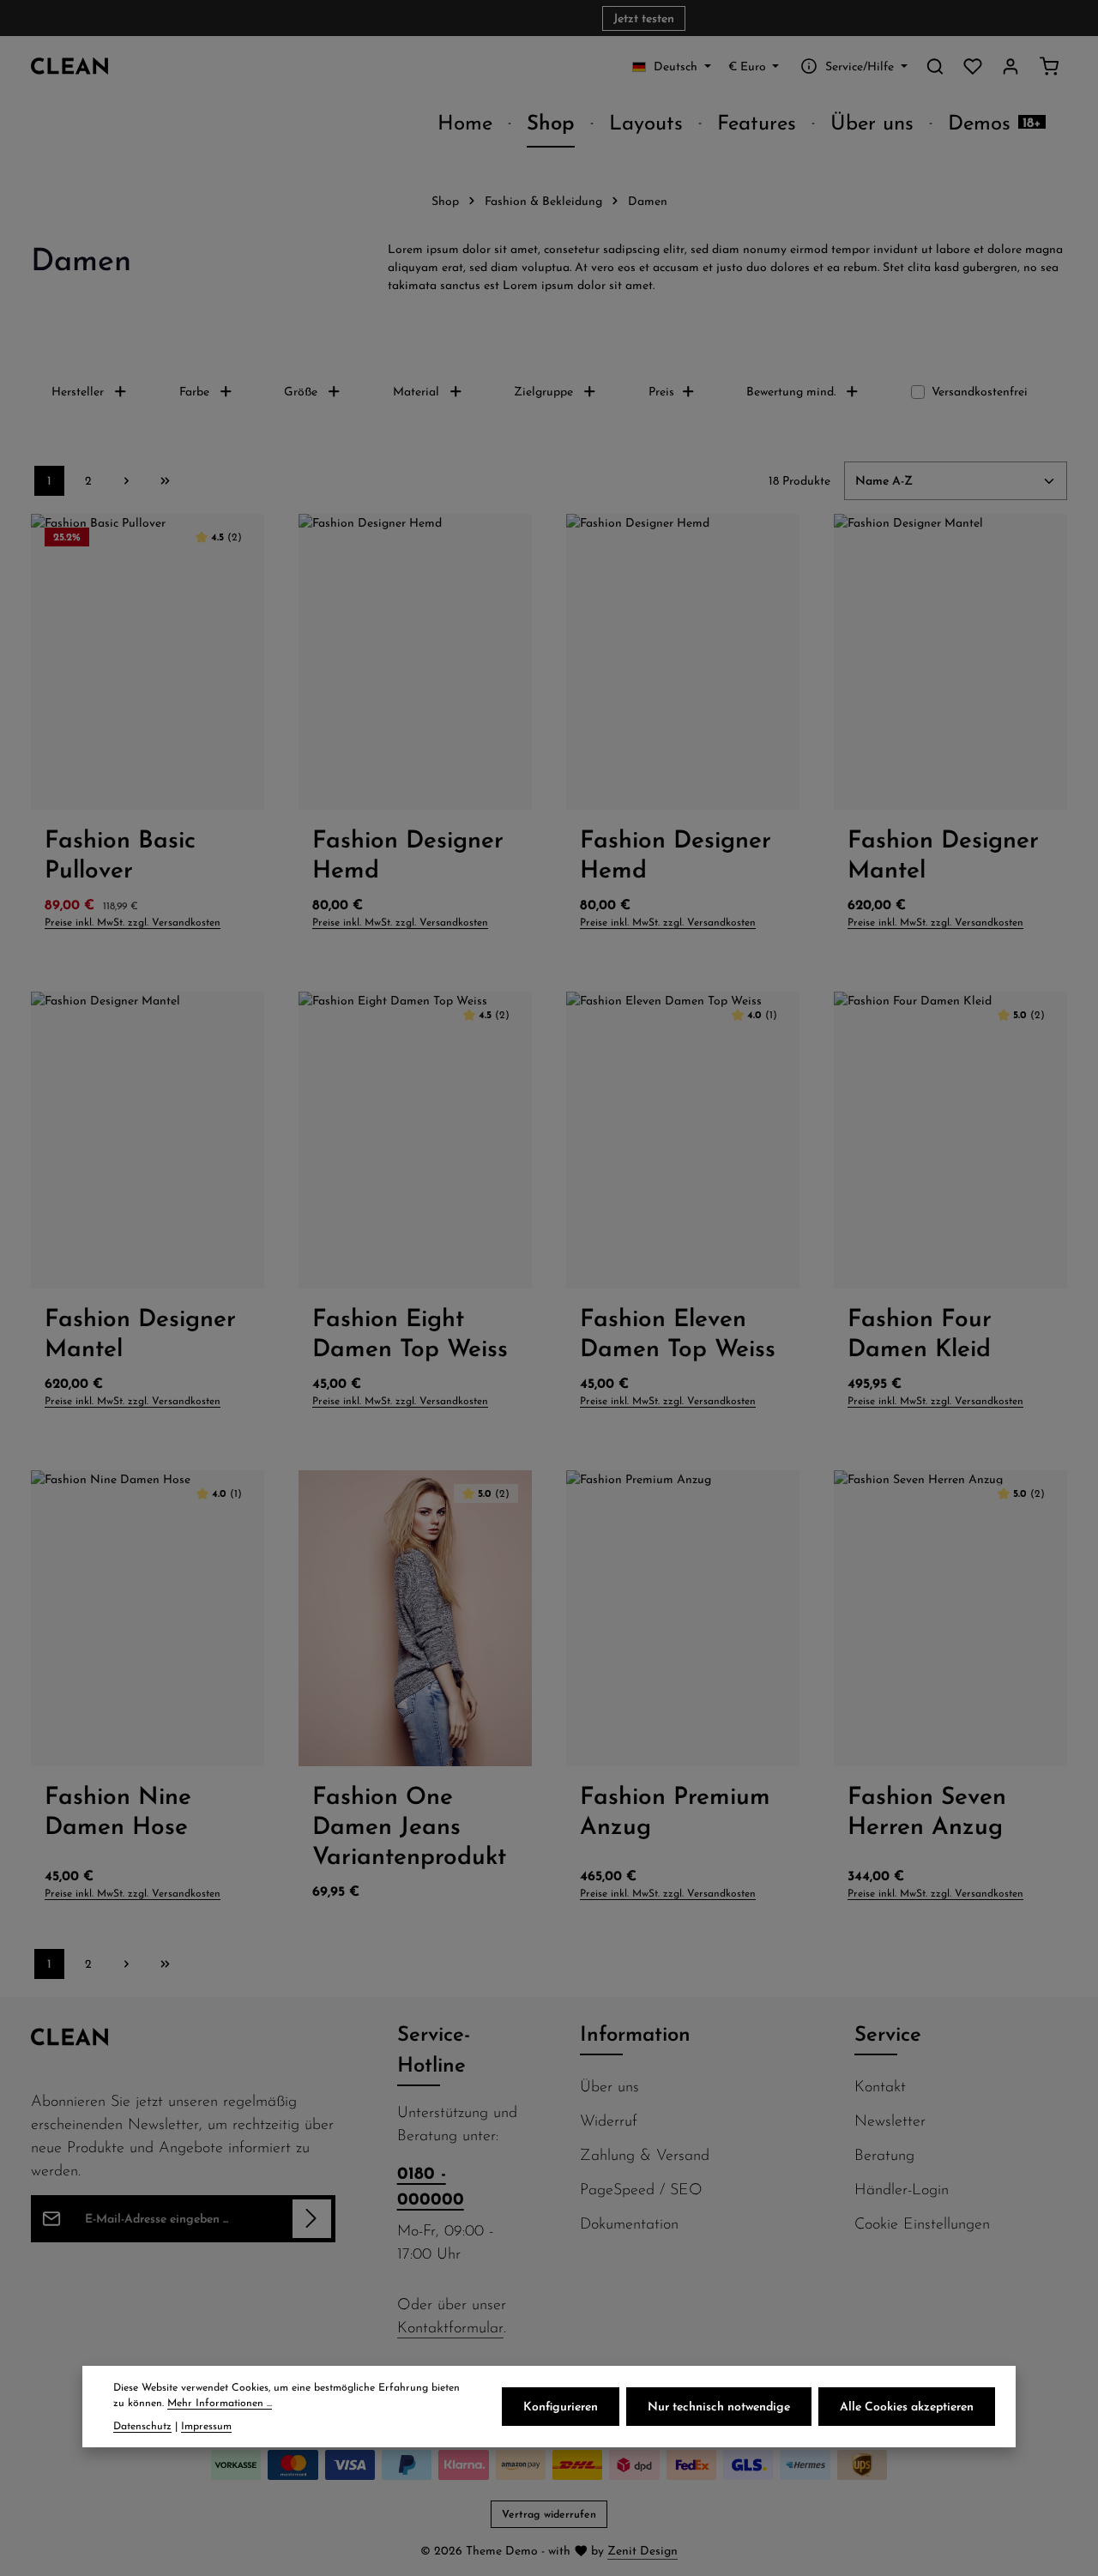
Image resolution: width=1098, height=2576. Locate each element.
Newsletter (890, 2120)
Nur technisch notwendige (719, 2406)
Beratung (884, 2154)
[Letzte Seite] (165, 481)
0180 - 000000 (431, 2185)
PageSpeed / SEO (641, 2189)
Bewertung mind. (791, 391)
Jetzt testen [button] (644, 18)
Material (416, 391)
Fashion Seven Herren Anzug (927, 1810)
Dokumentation (629, 2223)
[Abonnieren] (312, 2219)
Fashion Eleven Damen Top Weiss (678, 1332)
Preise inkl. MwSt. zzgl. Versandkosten (133, 922)
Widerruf (609, 2120)
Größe (301, 391)
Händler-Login (902, 2189)
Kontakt (880, 2086)
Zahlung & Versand (645, 2154)
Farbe (194, 391)
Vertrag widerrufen (549, 2514)
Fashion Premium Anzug (675, 1810)
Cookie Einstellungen (922, 2223)
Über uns (609, 2086)
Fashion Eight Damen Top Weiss (410, 1332)
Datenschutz (142, 2425)
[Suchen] (935, 66)
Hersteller (78, 391)
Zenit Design (643, 2550)
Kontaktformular (450, 2327)
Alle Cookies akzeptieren (907, 2406)
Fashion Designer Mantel (943, 854)
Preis (661, 391)
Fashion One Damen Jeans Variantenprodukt (409, 1825)
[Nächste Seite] (127, 481)
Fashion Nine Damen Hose (118, 1810)
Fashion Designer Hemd (408, 854)
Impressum (206, 2425)
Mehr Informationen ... (220, 2402)
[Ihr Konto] (1011, 66)
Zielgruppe (543, 391)
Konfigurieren (561, 2406)
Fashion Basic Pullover (120, 854)
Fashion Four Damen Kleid (920, 1332)
